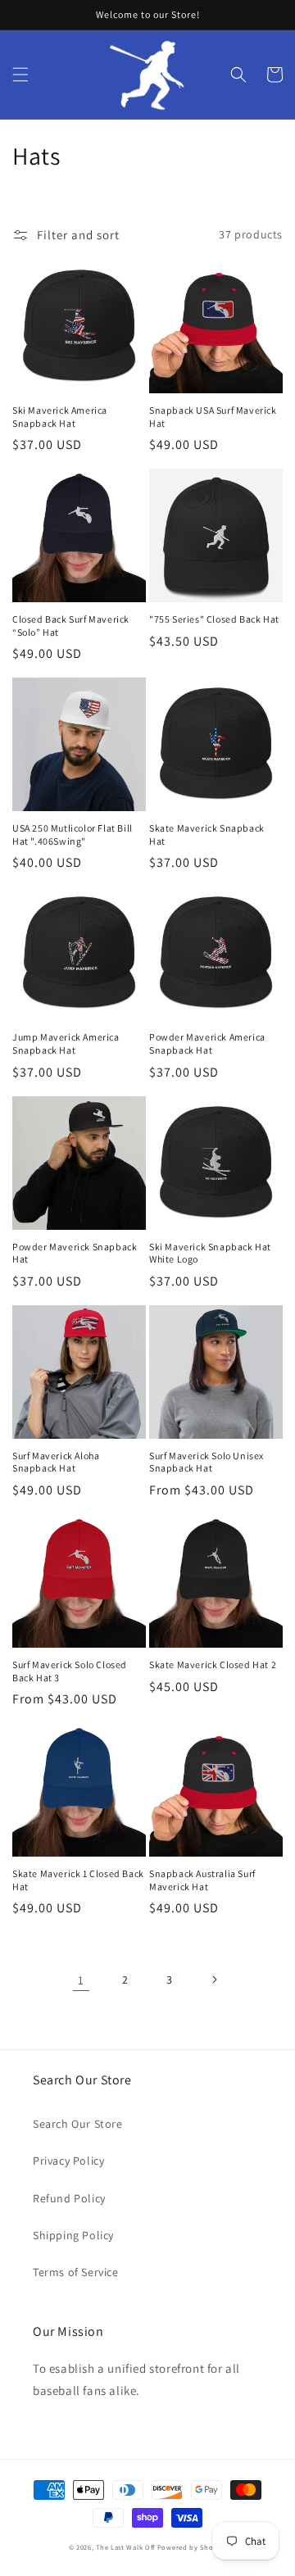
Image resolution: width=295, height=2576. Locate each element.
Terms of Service (76, 2272)
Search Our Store (78, 2124)
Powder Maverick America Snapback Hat (207, 1043)
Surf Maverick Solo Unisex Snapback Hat (206, 1462)
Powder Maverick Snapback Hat (75, 1253)
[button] (20, 75)
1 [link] (81, 1980)
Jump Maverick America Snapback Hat (66, 1043)
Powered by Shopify (192, 2547)
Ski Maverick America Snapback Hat (60, 417)
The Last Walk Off (125, 2547)
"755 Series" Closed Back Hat (214, 619)
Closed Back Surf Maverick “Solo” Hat (71, 626)
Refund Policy (69, 2198)
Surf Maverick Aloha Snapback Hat (56, 1462)
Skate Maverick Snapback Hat (207, 834)
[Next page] (214, 1980)
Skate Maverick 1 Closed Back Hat (78, 1880)
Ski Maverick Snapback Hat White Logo (210, 1253)
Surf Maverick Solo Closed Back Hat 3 (70, 1671)
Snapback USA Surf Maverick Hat (213, 417)
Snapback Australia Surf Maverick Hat (202, 1880)
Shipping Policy (73, 2235)
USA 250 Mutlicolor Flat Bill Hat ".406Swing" (73, 834)
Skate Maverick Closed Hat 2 (213, 1664)
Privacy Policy (68, 2161)
